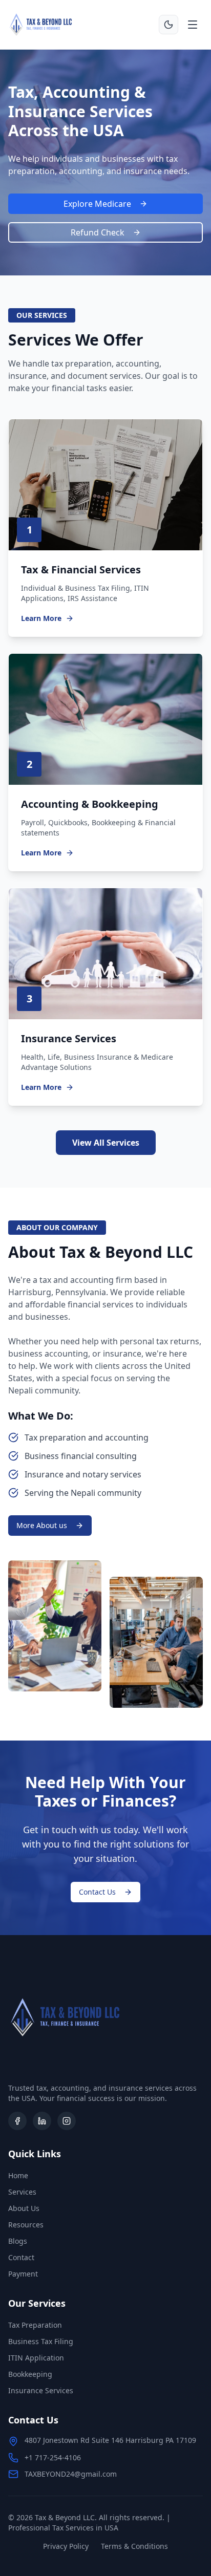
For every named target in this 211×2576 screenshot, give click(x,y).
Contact (21, 2257)
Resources (26, 2225)
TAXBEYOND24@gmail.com (71, 2474)
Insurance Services (41, 2390)
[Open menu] (193, 25)
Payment (23, 2274)
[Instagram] (67, 2121)
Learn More (41, 618)
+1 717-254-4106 (53, 2457)
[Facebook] (17, 2121)
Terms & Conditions (134, 2546)
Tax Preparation (35, 2325)
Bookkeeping (30, 2374)
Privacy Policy (66, 2546)
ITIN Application (36, 2358)
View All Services (106, 1143)
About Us (24, 2208)
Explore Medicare (97, 204)
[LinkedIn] (42, 2121)
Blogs (18, 2241)
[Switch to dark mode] (168, 25)
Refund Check (98, 232)
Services (22, 2192)
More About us (42, 1525)
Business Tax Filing (41, 2341)
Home (18, 2175)
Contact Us (97, 1892)
